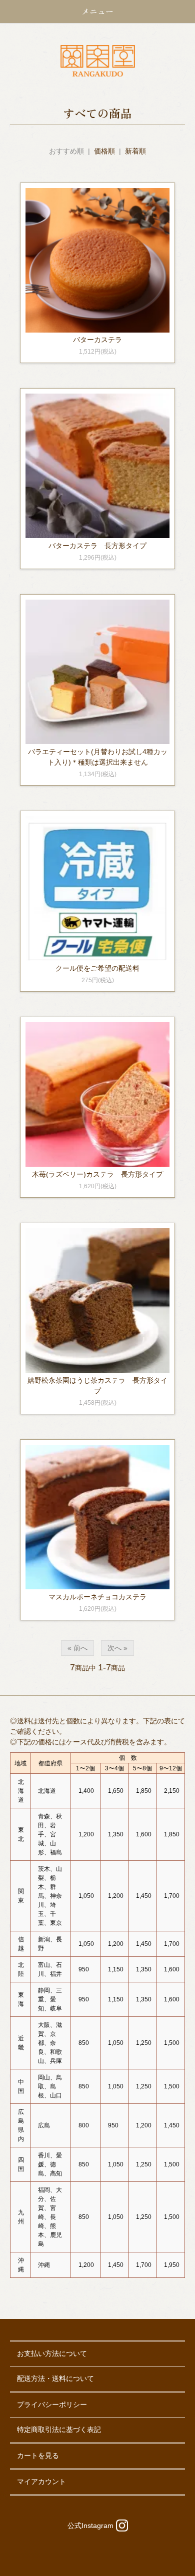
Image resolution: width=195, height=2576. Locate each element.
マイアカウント (41, 2481)
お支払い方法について (52, 2353)
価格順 (104, 151)
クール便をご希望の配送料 (97, 968)
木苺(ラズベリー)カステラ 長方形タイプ (97, 1174)
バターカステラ (97, 340)
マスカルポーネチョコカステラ (97, 1597)
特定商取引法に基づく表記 (59, 2429)
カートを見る (38, 2455)
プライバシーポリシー (52, 2404)
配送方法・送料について (55, 2378)
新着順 (135, 151)
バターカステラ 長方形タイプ (97, 546)
